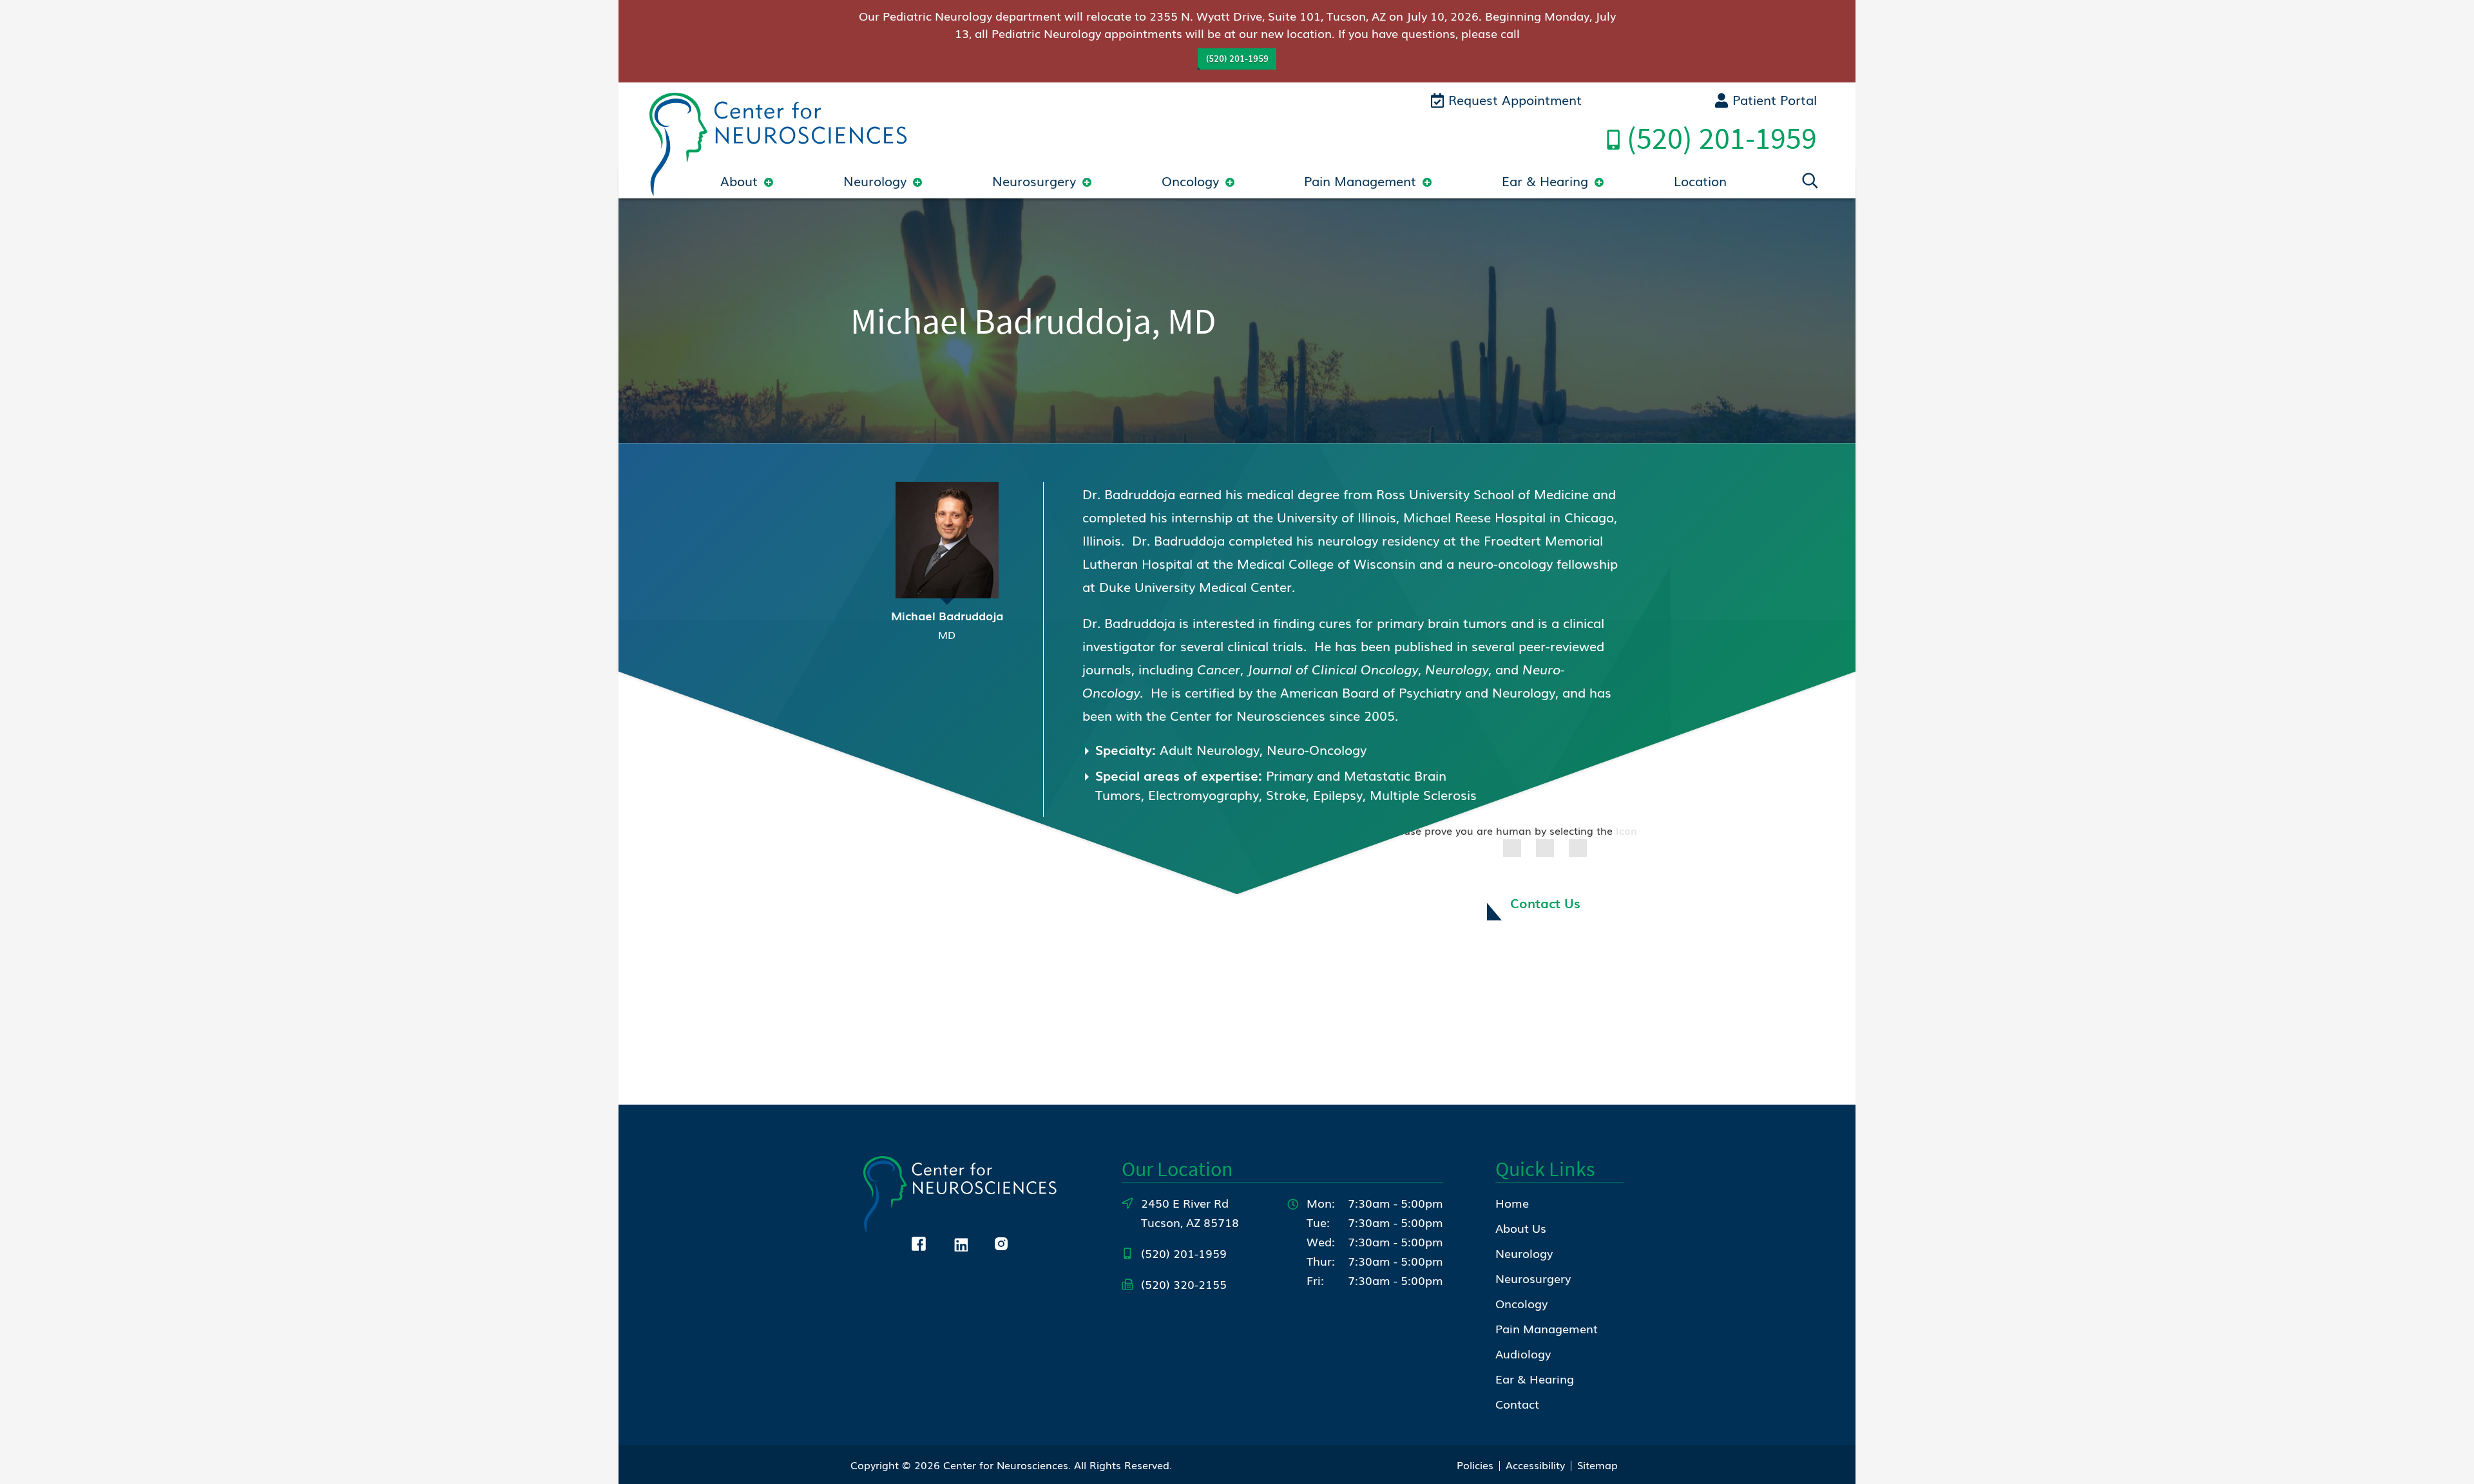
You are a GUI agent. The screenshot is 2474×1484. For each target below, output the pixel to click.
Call (1722, 138)
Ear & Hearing (1545, 180)
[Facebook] (919, 1242)
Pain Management (1360, 180)
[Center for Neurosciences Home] (778, 142)
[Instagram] (1001, 1242)
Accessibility (1535, 1465)
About (739, 180)
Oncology (1190, 180)
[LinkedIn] (960, 1242)
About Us (1521, 1228)
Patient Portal (1773, 99)
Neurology (875, 180)
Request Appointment (1513, 99)
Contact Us (1545, 902)
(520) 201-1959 (1237, 58)
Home (1512, 1203)
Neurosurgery (1034, 180)
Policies (1475, 1465)
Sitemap (1597, 1465)
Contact (1517, 1403)
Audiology (1523, 1353)
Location (1700, 180)
